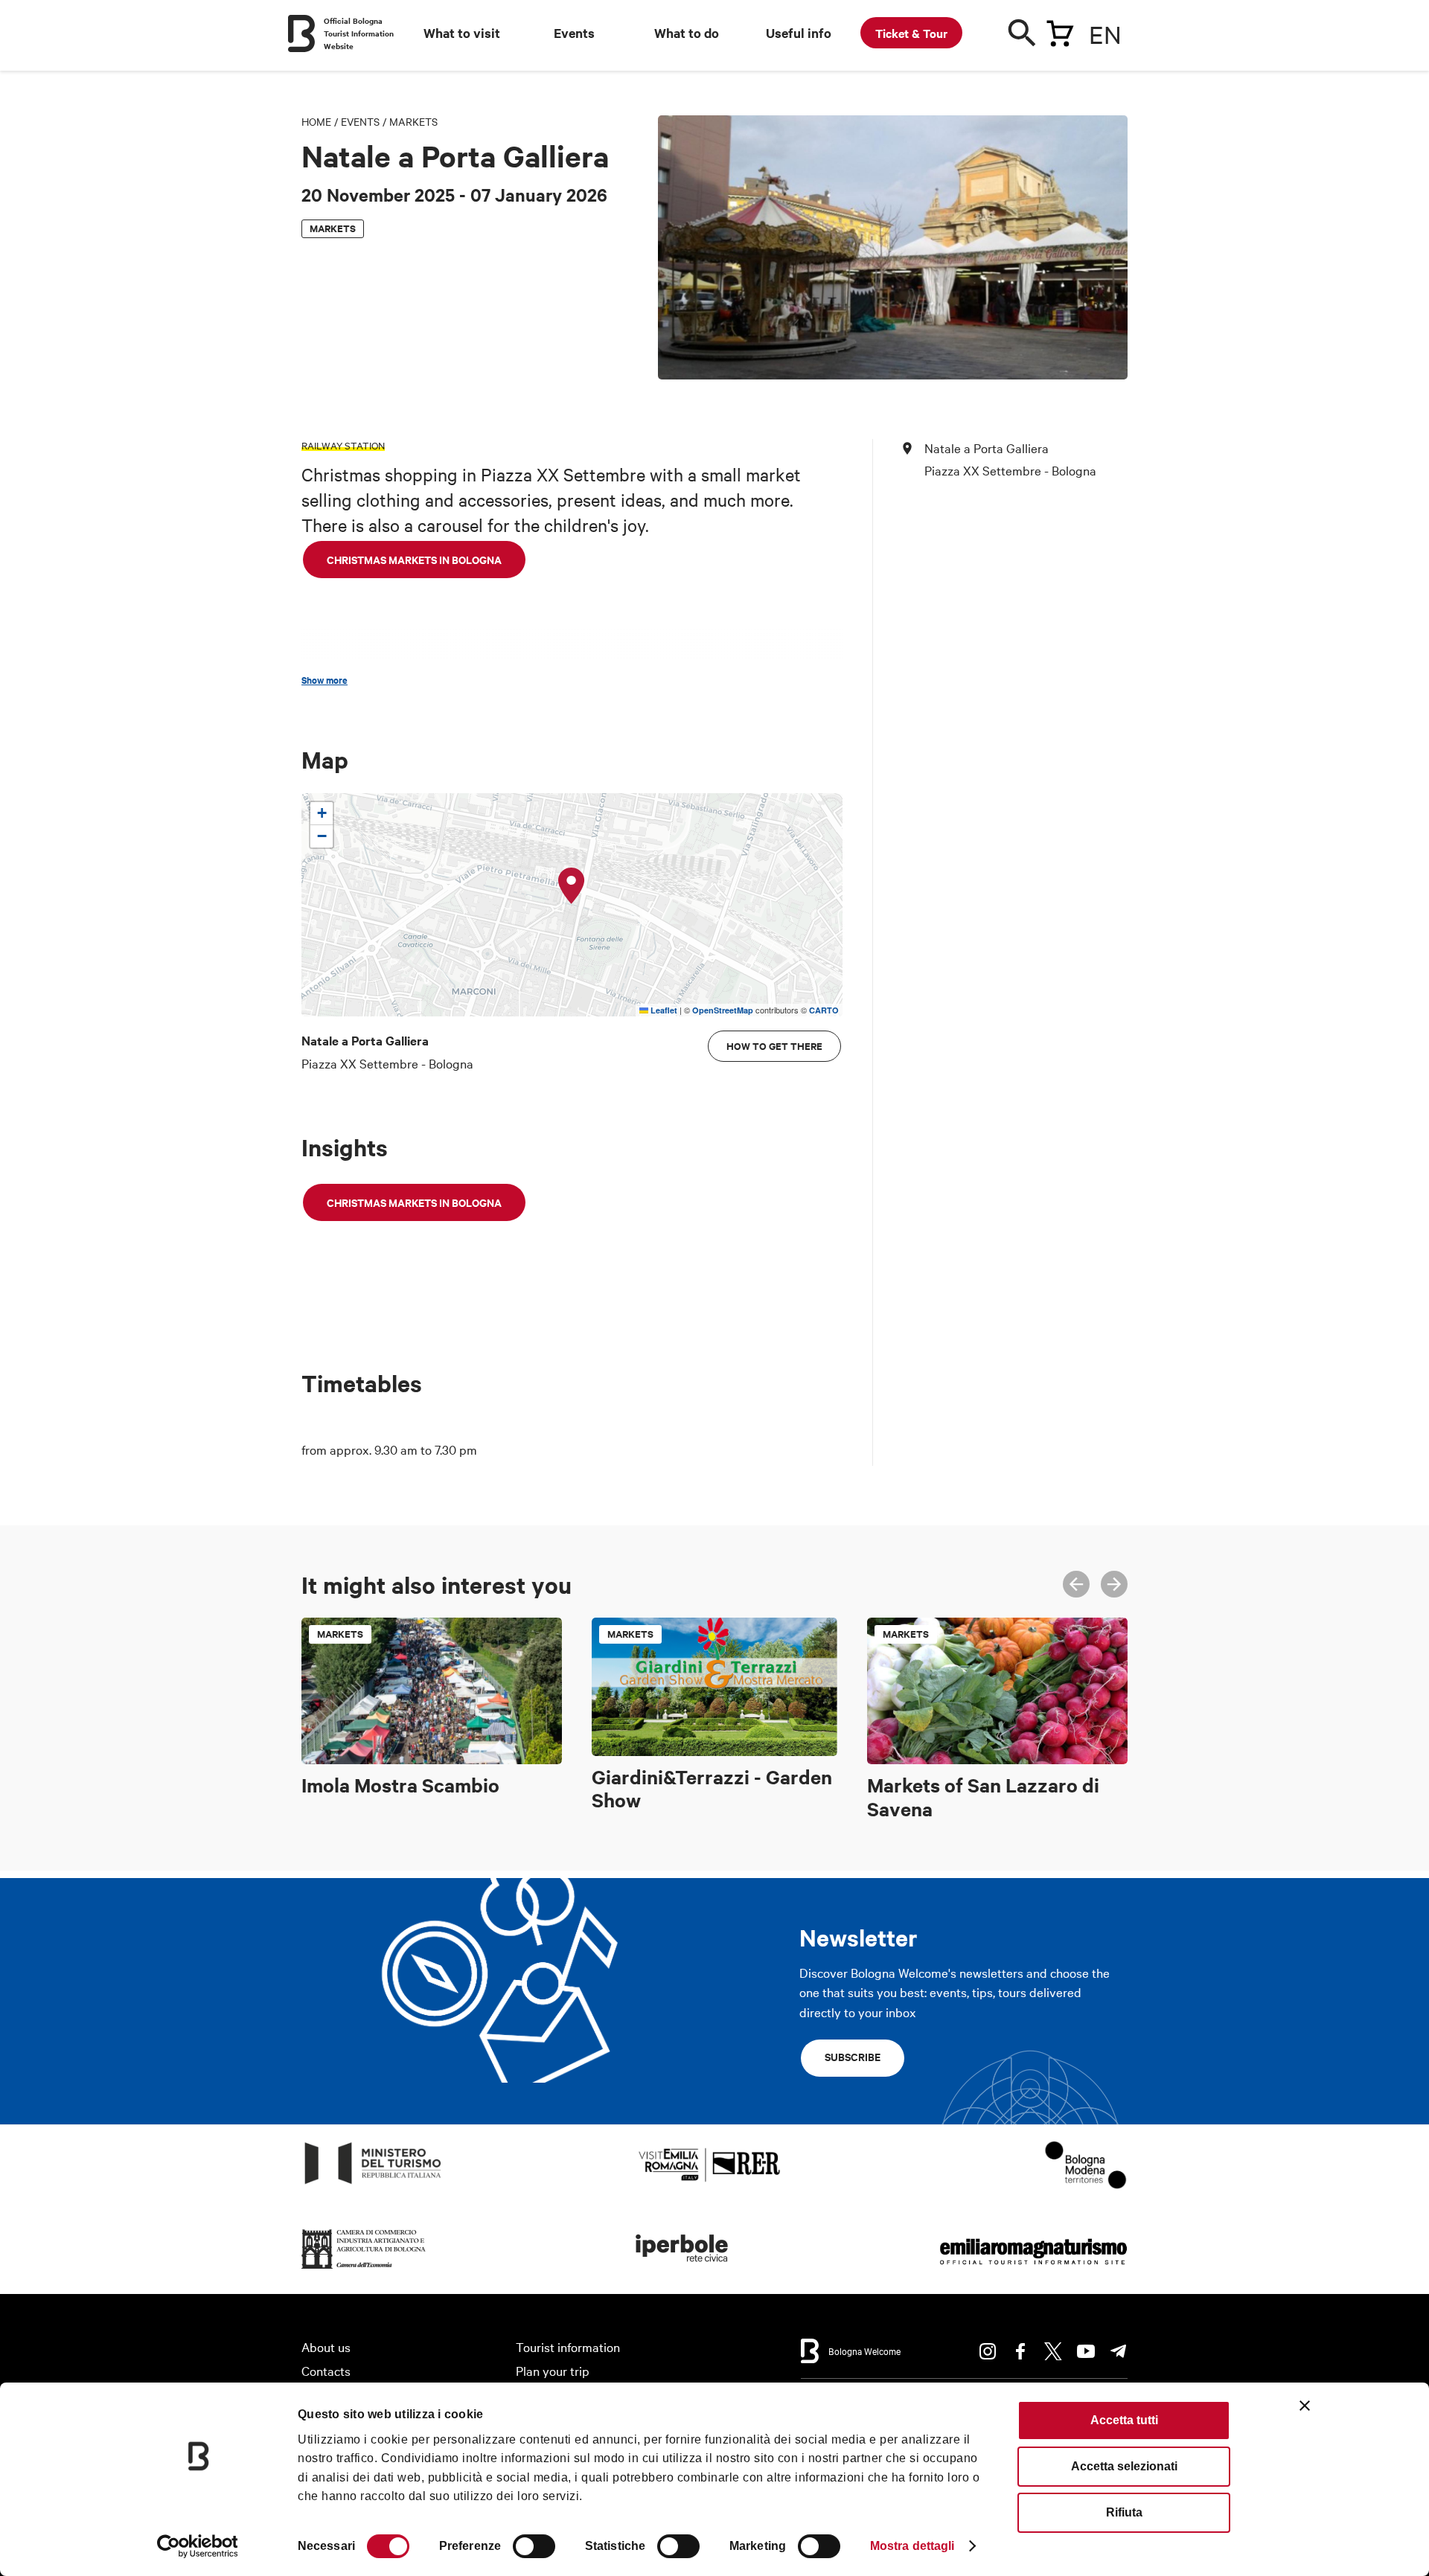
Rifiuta (1124, 2512)
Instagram (988, 2351)
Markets (413, 121)
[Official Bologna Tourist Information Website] (301, 33)
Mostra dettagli (912, 2546)
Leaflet (663, 1010)
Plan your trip (553, 2370)
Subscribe (853, 2056)
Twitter (1053, 2351)
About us (326, 2346)
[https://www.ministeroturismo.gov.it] (373, 2184)
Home (316, 121)
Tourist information (568, 2346)
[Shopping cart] (1060, 31)
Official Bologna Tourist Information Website (359, 33)
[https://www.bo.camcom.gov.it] (364, 2269)
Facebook (1020, 2351)
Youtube (1086, 2351)
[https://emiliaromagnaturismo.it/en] (1033, 2269)
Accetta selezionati (1124, 2466)
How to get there (774, 1046)
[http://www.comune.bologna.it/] (682, 2269)
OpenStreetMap (723, 1010)
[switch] (534, 2546)
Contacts (326, 2370)
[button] (572, 886)
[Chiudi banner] (1305, 2406)
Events (360, 121)
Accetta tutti (1124, 2420)
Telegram (1119, 2351)
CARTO (824, 1010)
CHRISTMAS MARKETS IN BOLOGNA (414, 559)
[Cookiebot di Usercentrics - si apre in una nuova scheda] (198, 2546)
